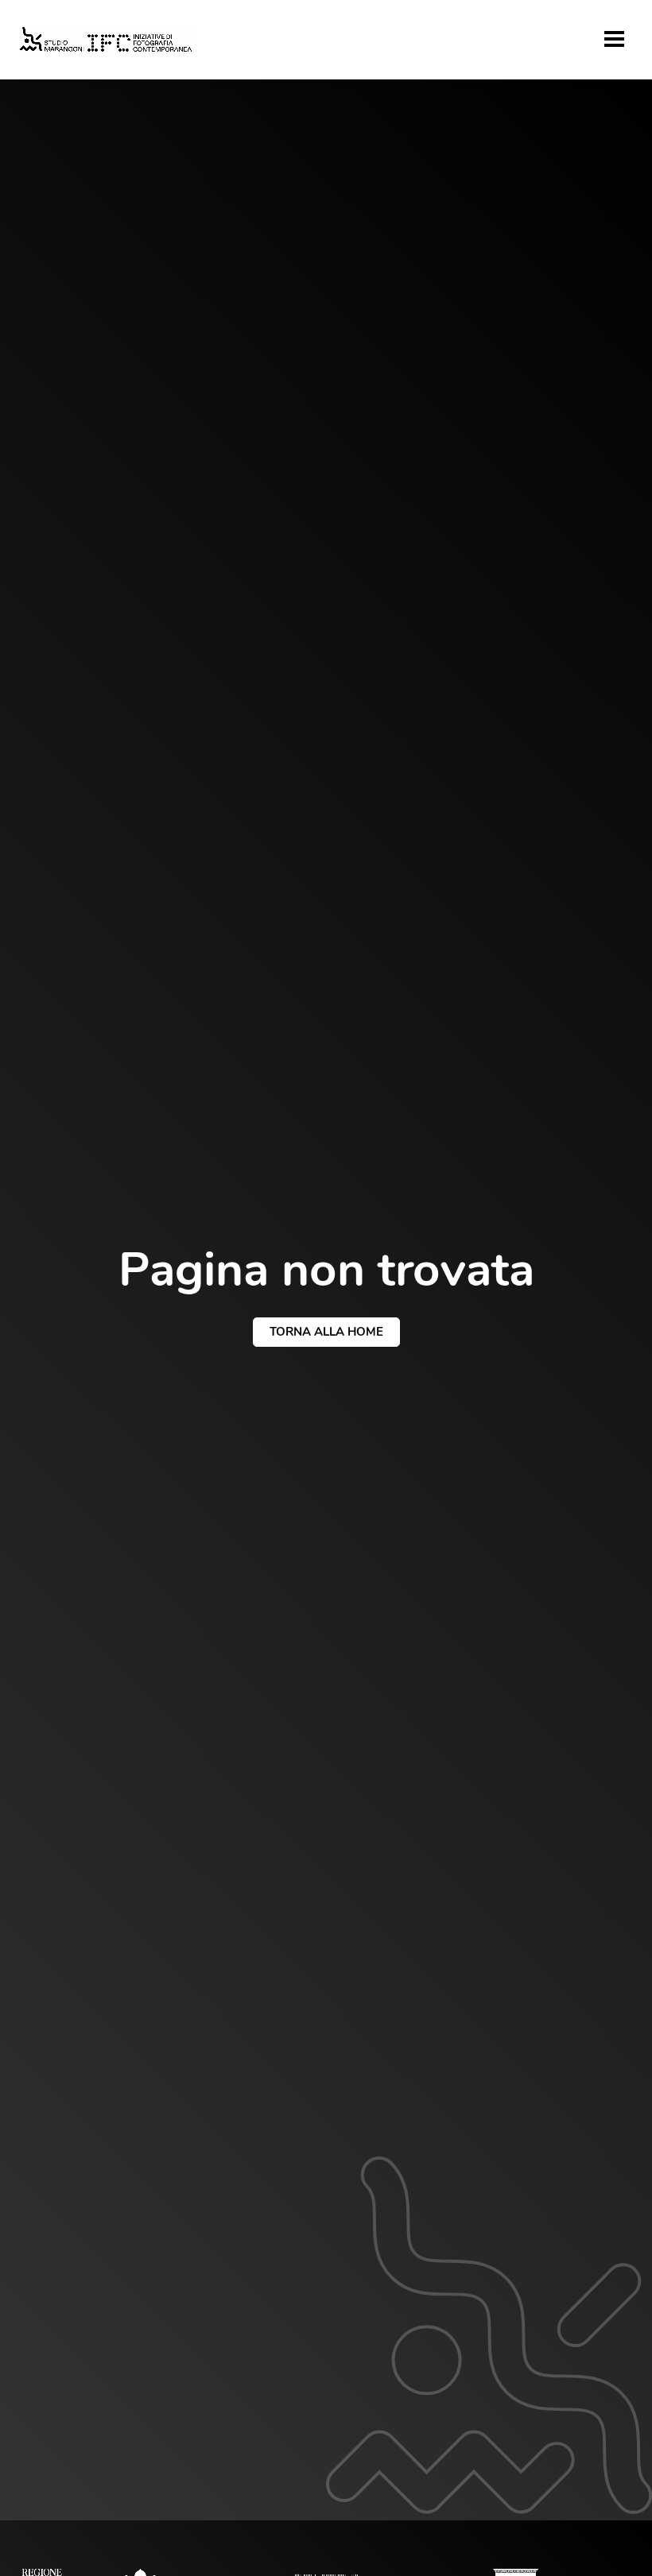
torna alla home (326, 1332)
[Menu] (614, 39)
